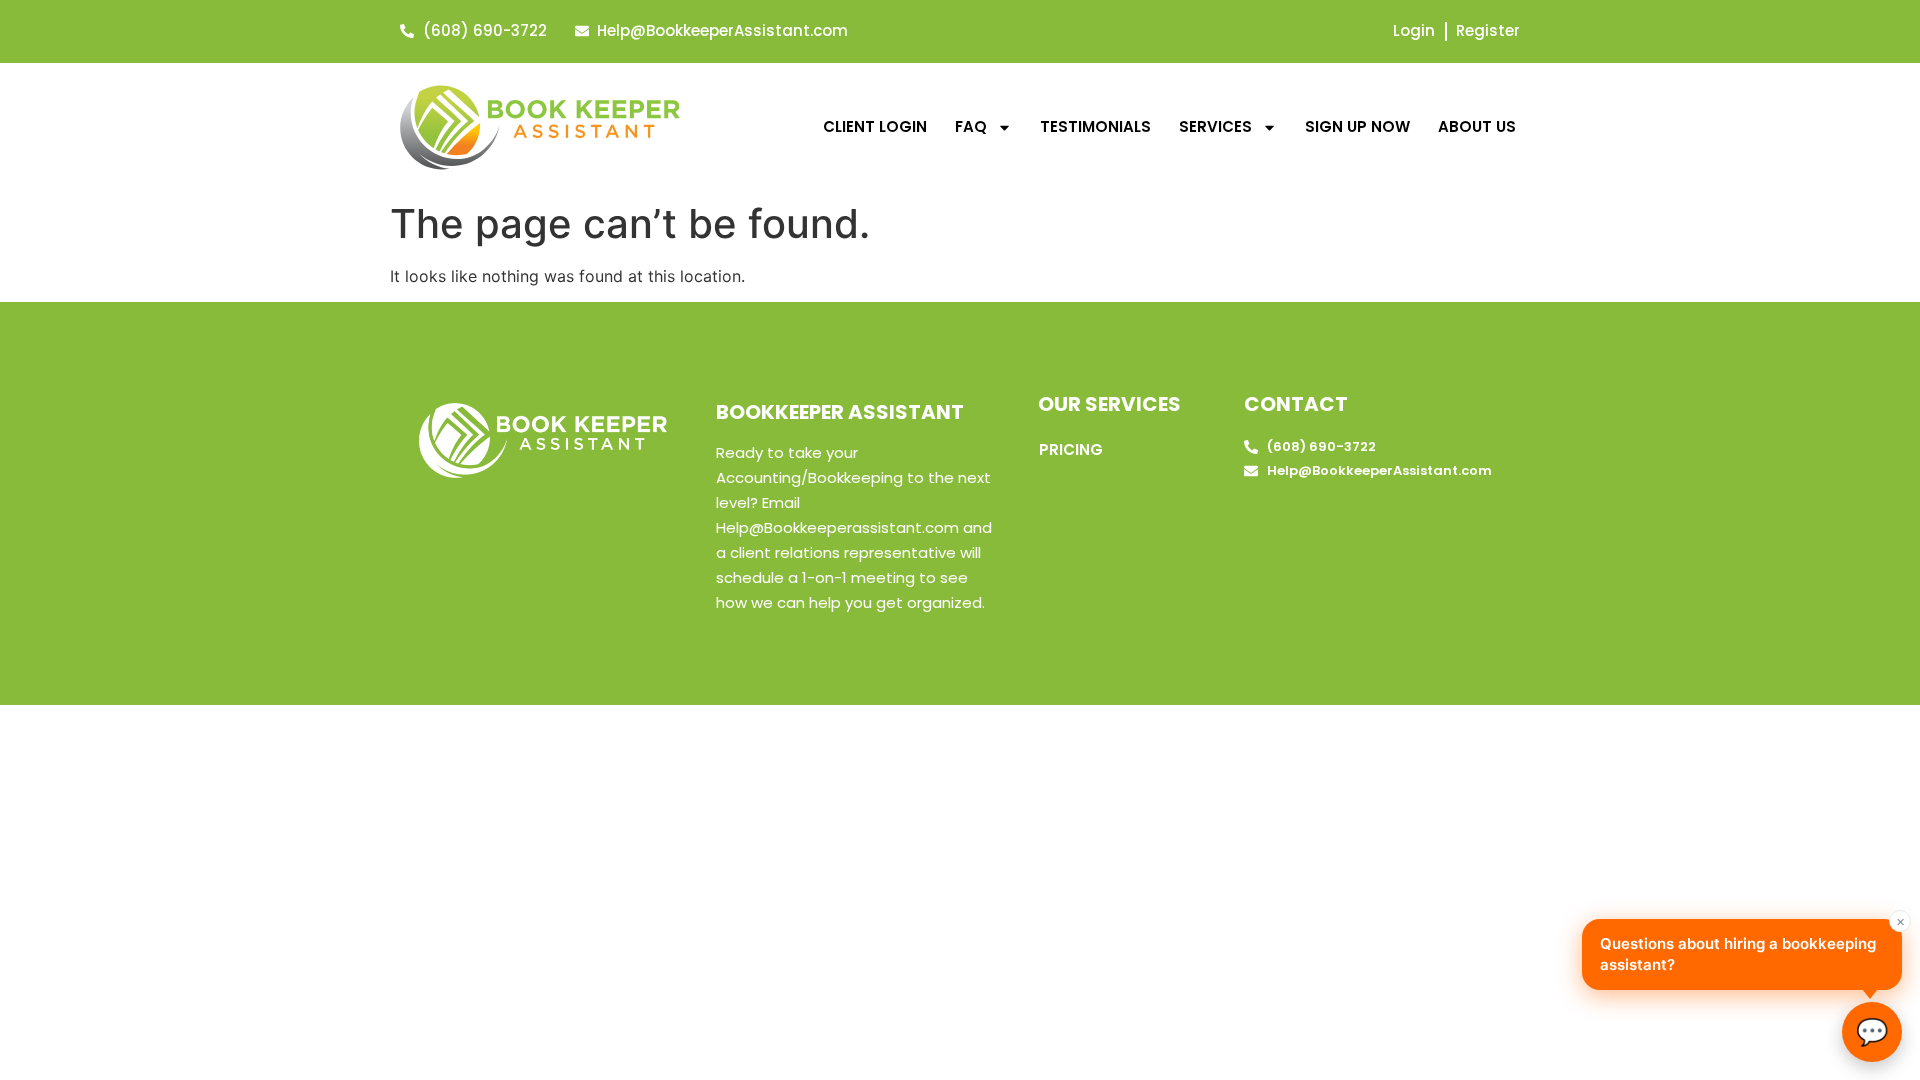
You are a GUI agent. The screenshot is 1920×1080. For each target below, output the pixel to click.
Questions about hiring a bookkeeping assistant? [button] (1751, 947)
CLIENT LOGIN (875, 126)
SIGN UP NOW (1357, 126)
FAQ (971, 126)
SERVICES (1215, 126)
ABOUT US (1477, 126)
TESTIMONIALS (1095, 126)
